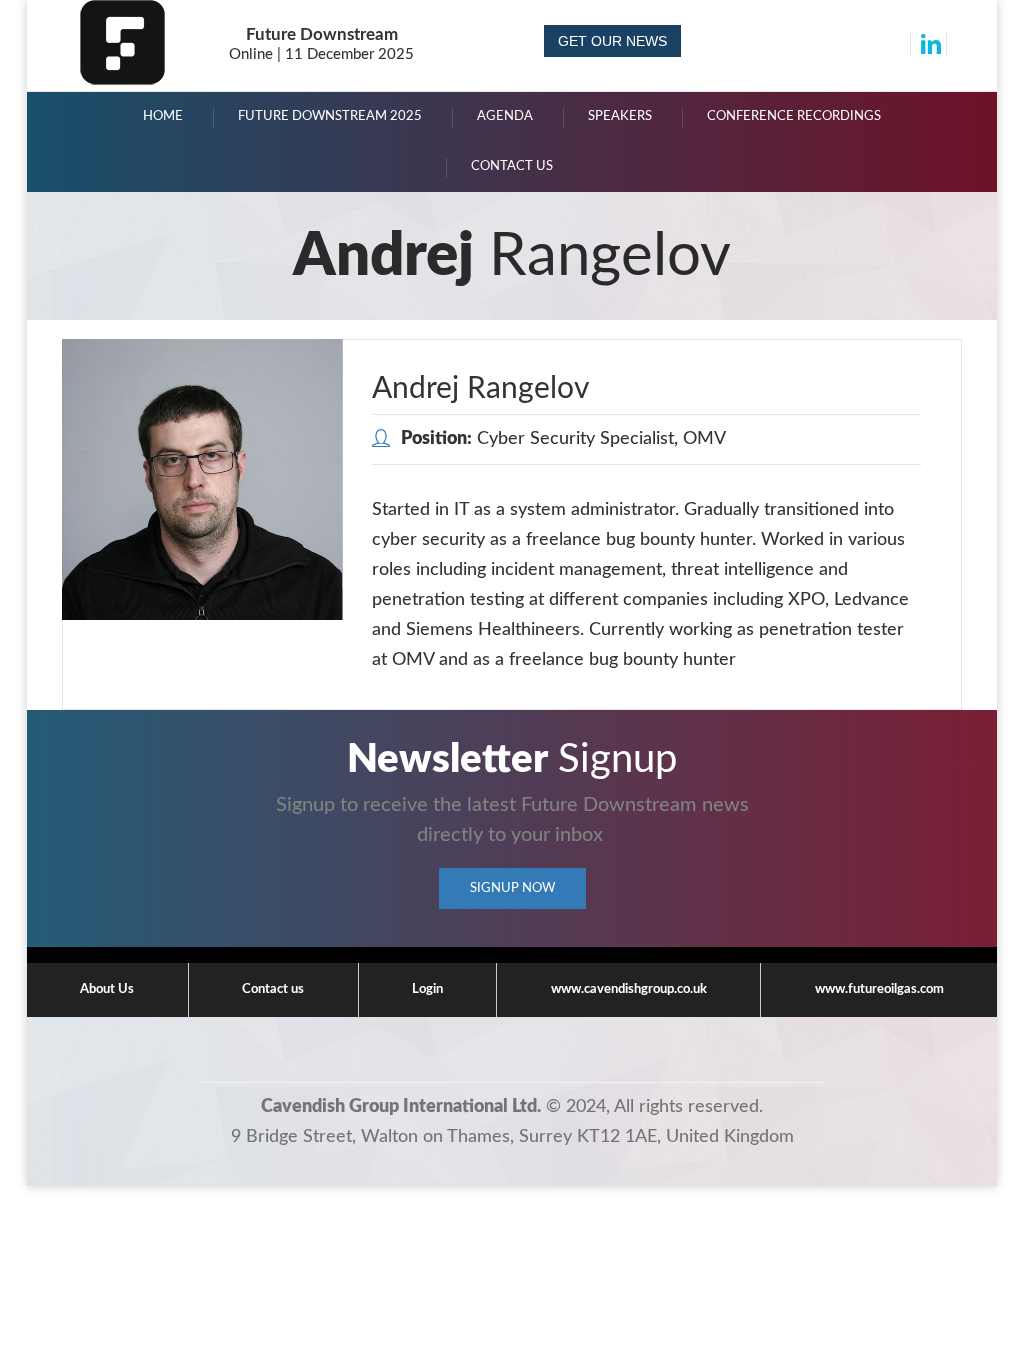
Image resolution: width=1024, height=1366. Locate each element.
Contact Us (512, 166)
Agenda (505, 116)
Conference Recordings (794, 116)
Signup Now (512, 888)
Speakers (620, 116)
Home (163, 116)
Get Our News (612, 41)
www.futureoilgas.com (879, 989)
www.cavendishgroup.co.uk (629, 989)
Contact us (273, 989)
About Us (107, 989)
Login (427, 989)
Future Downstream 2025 (330, 116)
